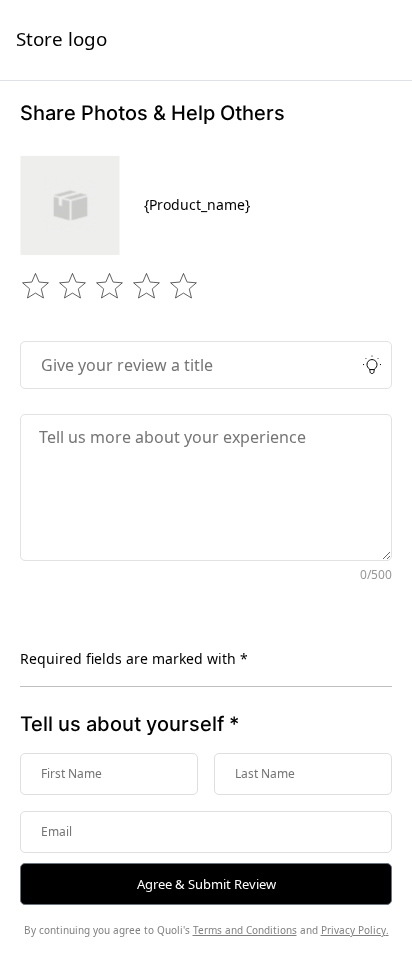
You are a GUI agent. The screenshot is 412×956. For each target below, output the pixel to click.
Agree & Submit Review (206, 884)
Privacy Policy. (355, 930)
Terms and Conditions (245, 930)
